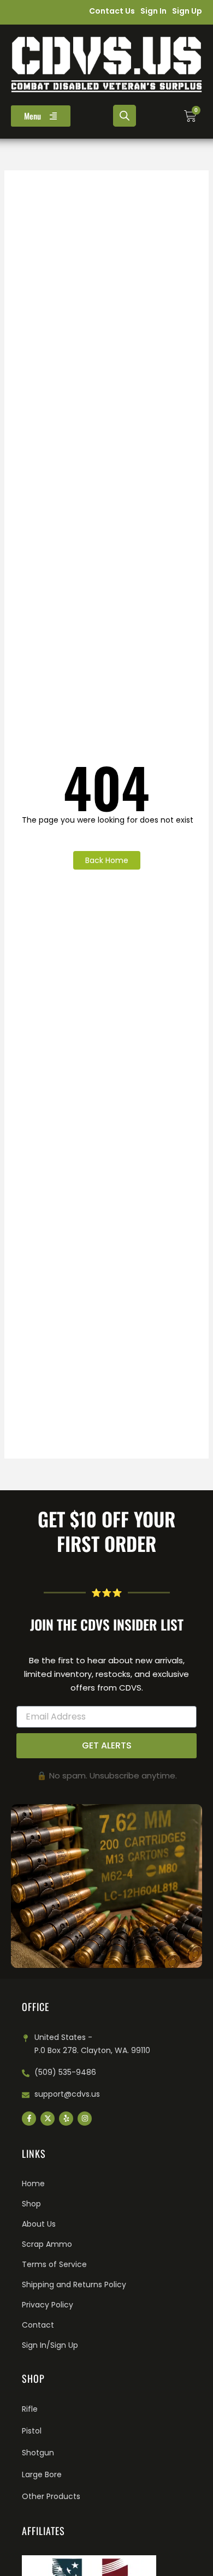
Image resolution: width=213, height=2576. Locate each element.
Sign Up (187, 11)
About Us (39, 2224)
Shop (31, 2204)
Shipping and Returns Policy (74, 2285)
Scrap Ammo (47, 2244)
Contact (38, 2325)
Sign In (153, 11)
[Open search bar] (125, 116)
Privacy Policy (48, 2305)
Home (33, 2184)
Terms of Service (54, 2264)
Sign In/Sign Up (50, 2345)
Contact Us (112, 11)
